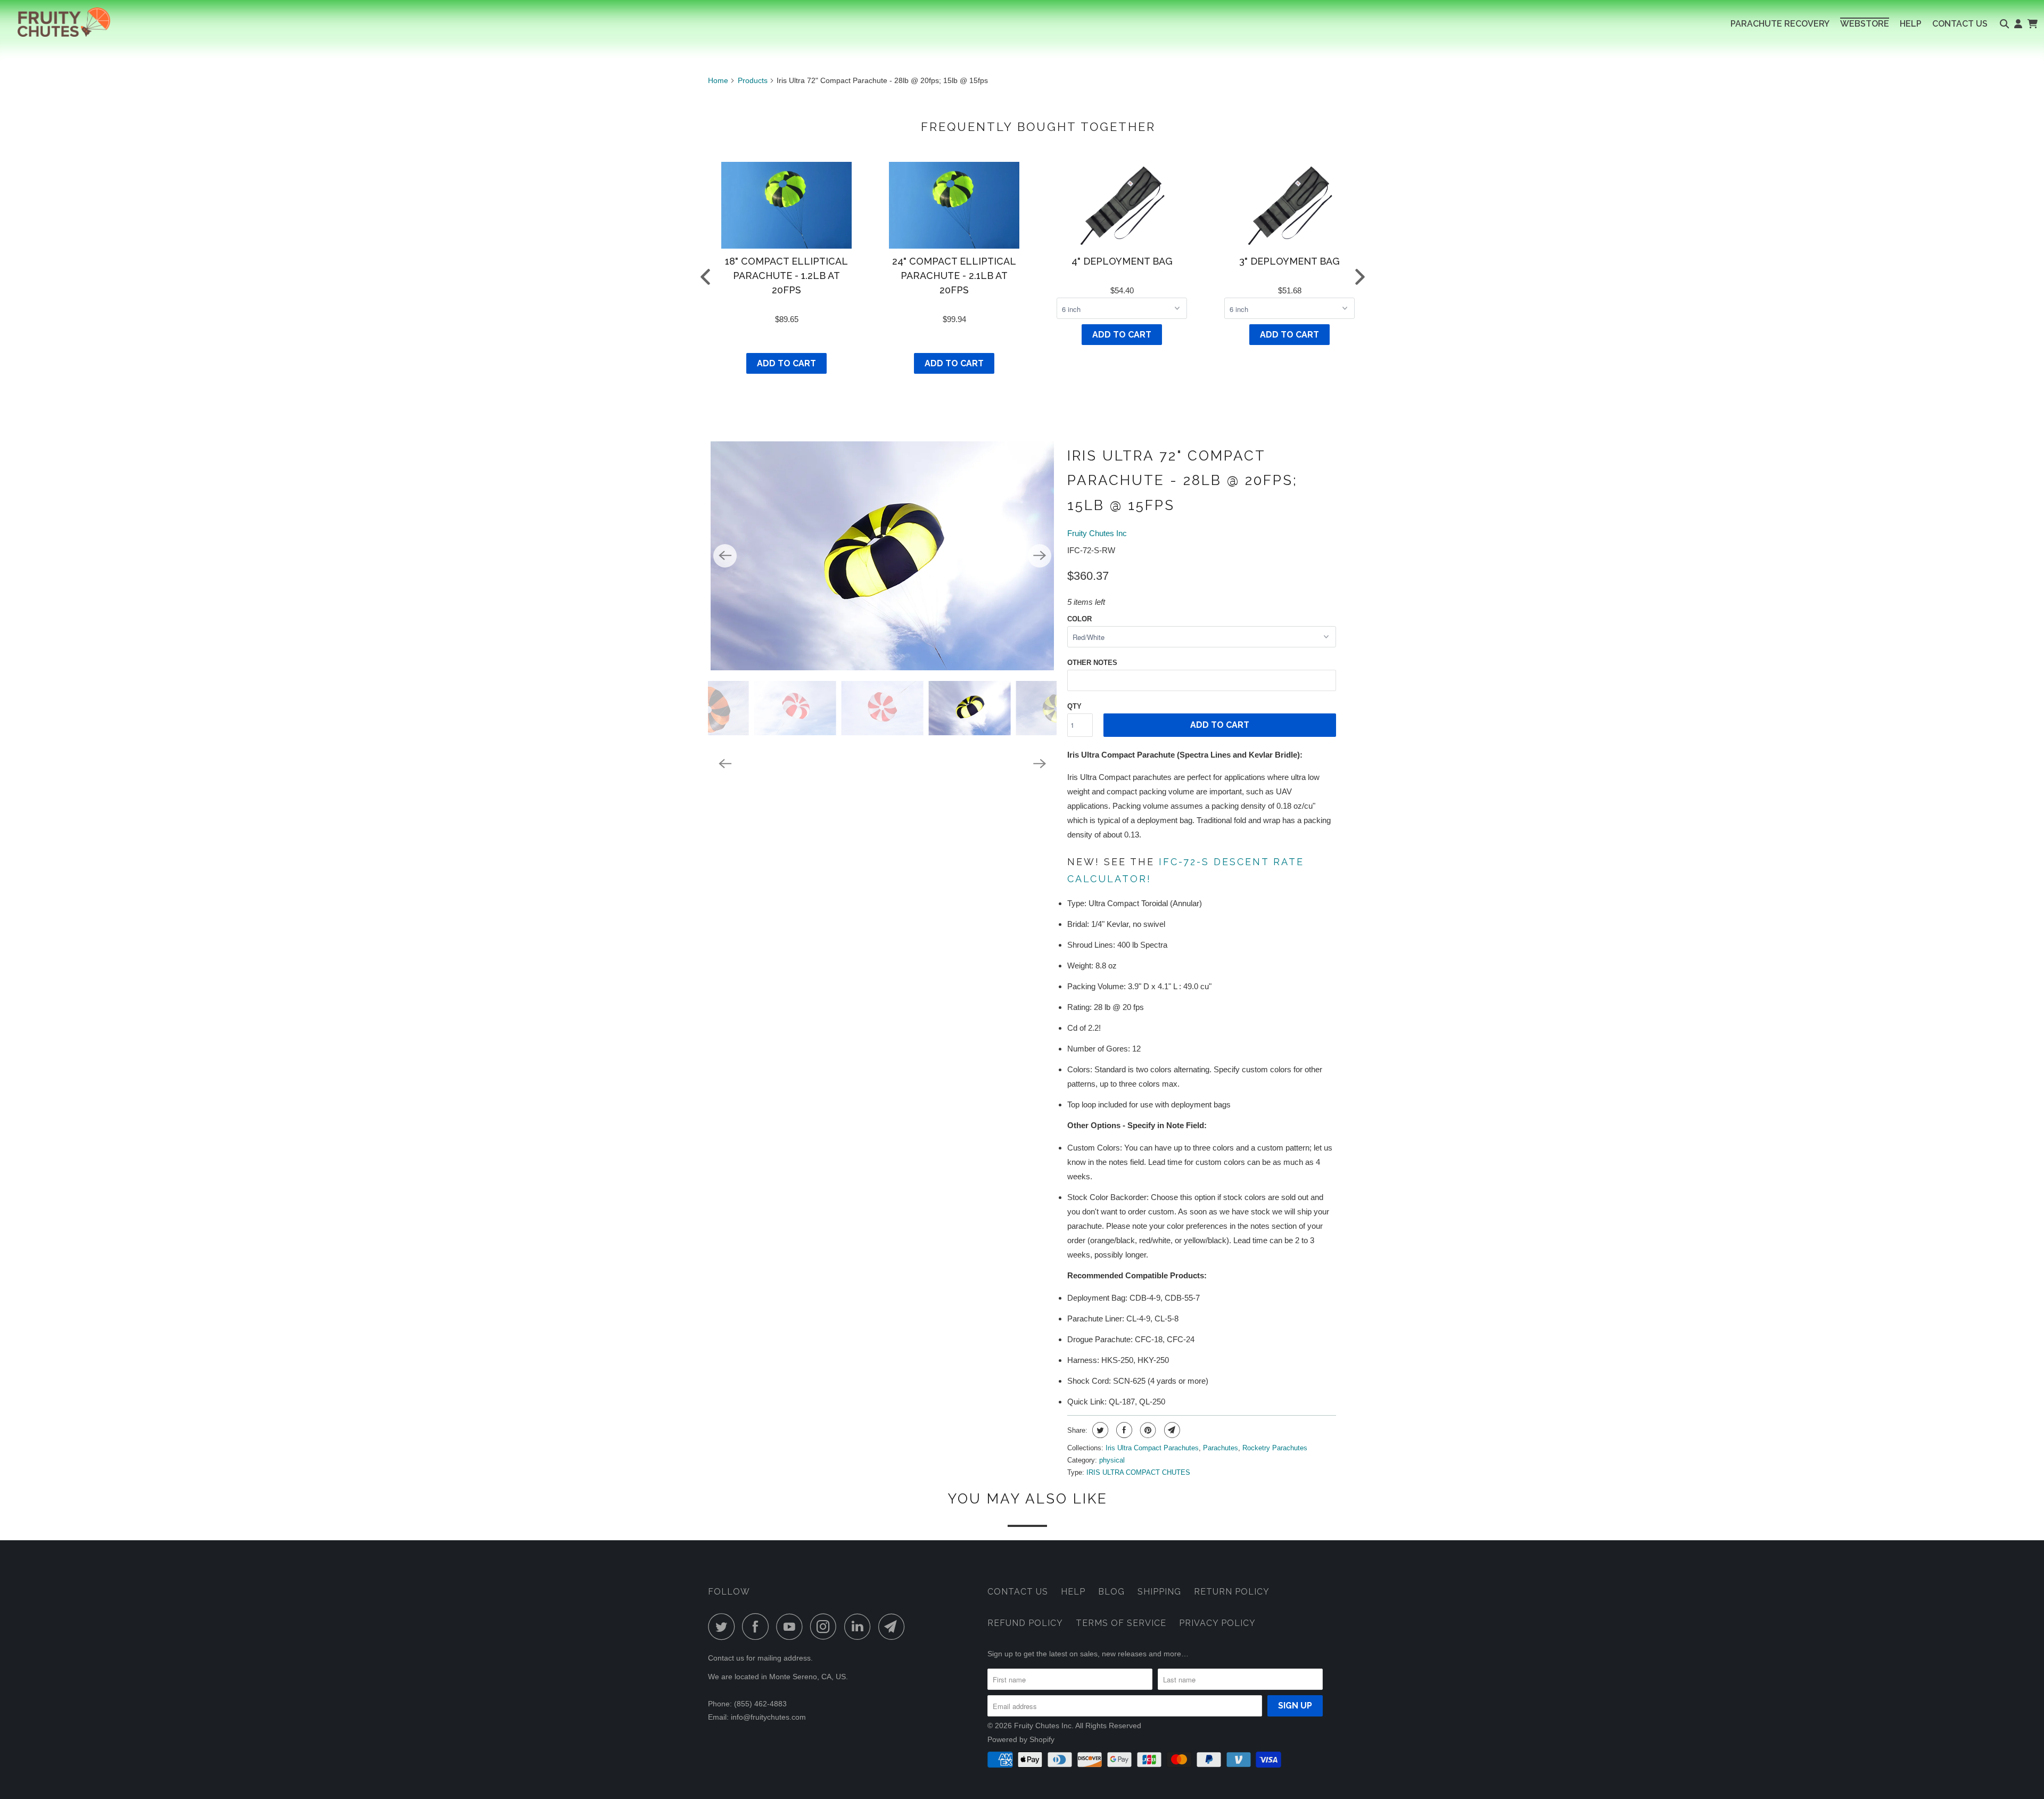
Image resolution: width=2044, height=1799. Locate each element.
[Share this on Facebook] (1123, 1430)
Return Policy (1232, 1592)
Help (1073, 1592)
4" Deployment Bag (1122, 261)
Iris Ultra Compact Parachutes (1152, 1448)
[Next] (1040, 556)
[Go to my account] (2018, 24)
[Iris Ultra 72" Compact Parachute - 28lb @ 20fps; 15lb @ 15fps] (882, 556)
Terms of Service (1121, 1623)
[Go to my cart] (2032, 24)
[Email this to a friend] (1171, 1430)
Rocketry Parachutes (1275, 1448)
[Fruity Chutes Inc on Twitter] (724, 1627)
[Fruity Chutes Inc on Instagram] (826, 1627)
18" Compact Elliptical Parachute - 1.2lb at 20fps (786, 276)
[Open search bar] (2004, 24)
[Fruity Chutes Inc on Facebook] (758, 1627)
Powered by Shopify (1021, 1739)
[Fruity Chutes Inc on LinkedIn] (860, 1627)
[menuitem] (1780, 24)
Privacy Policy (1217, 1623)
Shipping (1159, 1592)
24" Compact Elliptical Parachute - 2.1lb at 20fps (954, 276)
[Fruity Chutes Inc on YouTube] (792, 1627)
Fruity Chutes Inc (1097, 533)
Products (753, 80)
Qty (1074, 706)
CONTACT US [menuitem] (1960, 24)
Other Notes (1092, 663)
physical (1112, 1460)
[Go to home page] (55, 22)
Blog (1111, 1592)
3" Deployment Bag (1289, 261)
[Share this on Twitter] (1099, 1430)
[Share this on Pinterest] (1147, 1430)
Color (1079, 619)
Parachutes (1221, 1448)
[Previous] (725, 556)
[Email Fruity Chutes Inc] (894, 1627)
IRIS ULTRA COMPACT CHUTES (1138, 1472)
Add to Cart (786, 363)
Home (718, 80)
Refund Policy (1025, 1623)
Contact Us (1018, 1592)
